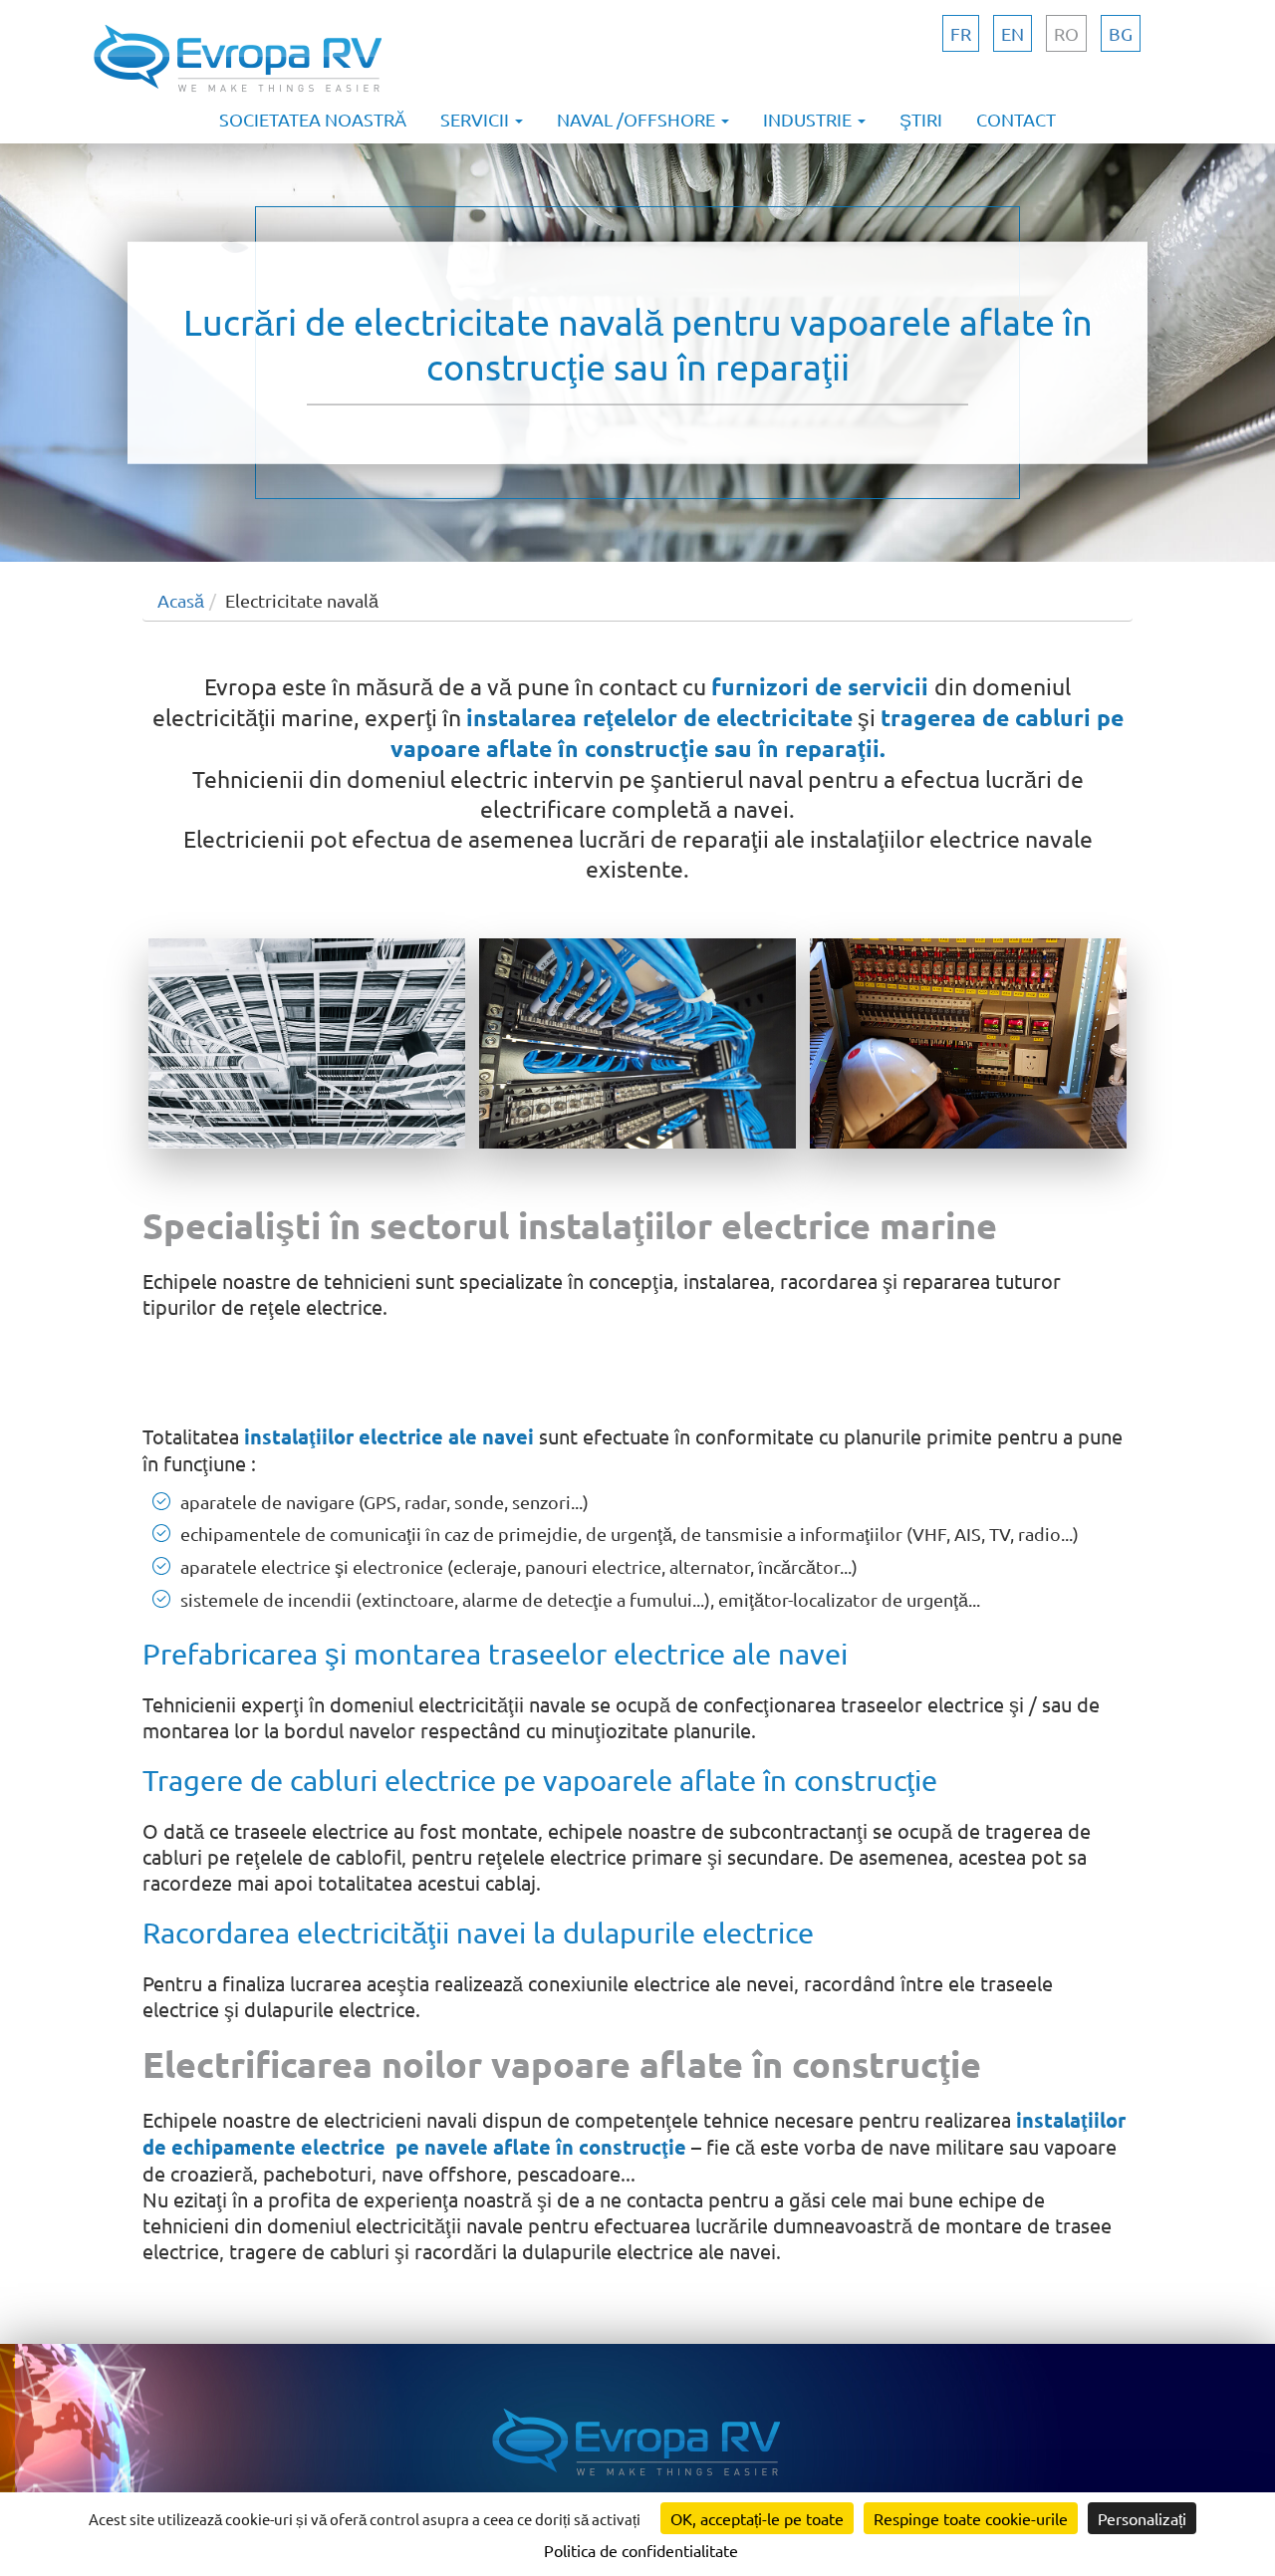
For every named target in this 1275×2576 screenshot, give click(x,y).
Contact (1016, 119)
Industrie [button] (809, 119)
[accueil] (239, 92)
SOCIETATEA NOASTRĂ (313, 119)
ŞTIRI (921, 119)
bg (1121, 33)
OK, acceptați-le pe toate (757, 2518)
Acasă (181, 600)
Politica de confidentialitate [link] (641, 2550)
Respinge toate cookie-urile (971, 2518)
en (1013, 33)
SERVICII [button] (477, 119)
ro (1066, 33)
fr (961, 33)
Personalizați (1142, 2518)
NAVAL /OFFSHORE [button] (638, 119)
